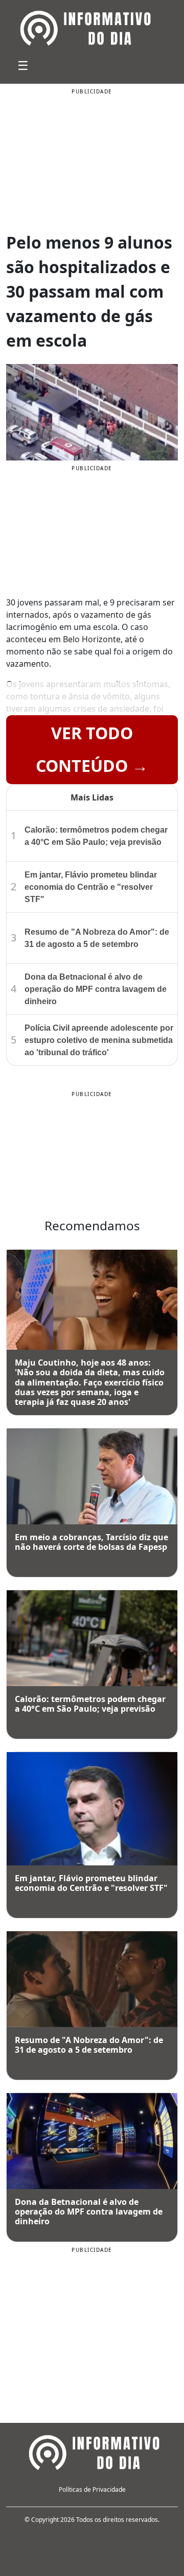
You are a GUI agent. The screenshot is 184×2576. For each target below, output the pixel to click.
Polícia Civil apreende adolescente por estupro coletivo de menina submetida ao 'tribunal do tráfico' (99, 1040)
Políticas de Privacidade (92, 2489)
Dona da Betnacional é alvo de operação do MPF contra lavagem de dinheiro (96, 989)
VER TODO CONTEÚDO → (92, 749)
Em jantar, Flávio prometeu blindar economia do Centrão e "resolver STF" (91, 887)
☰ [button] (23, 65)
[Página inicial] (92, 2451)
